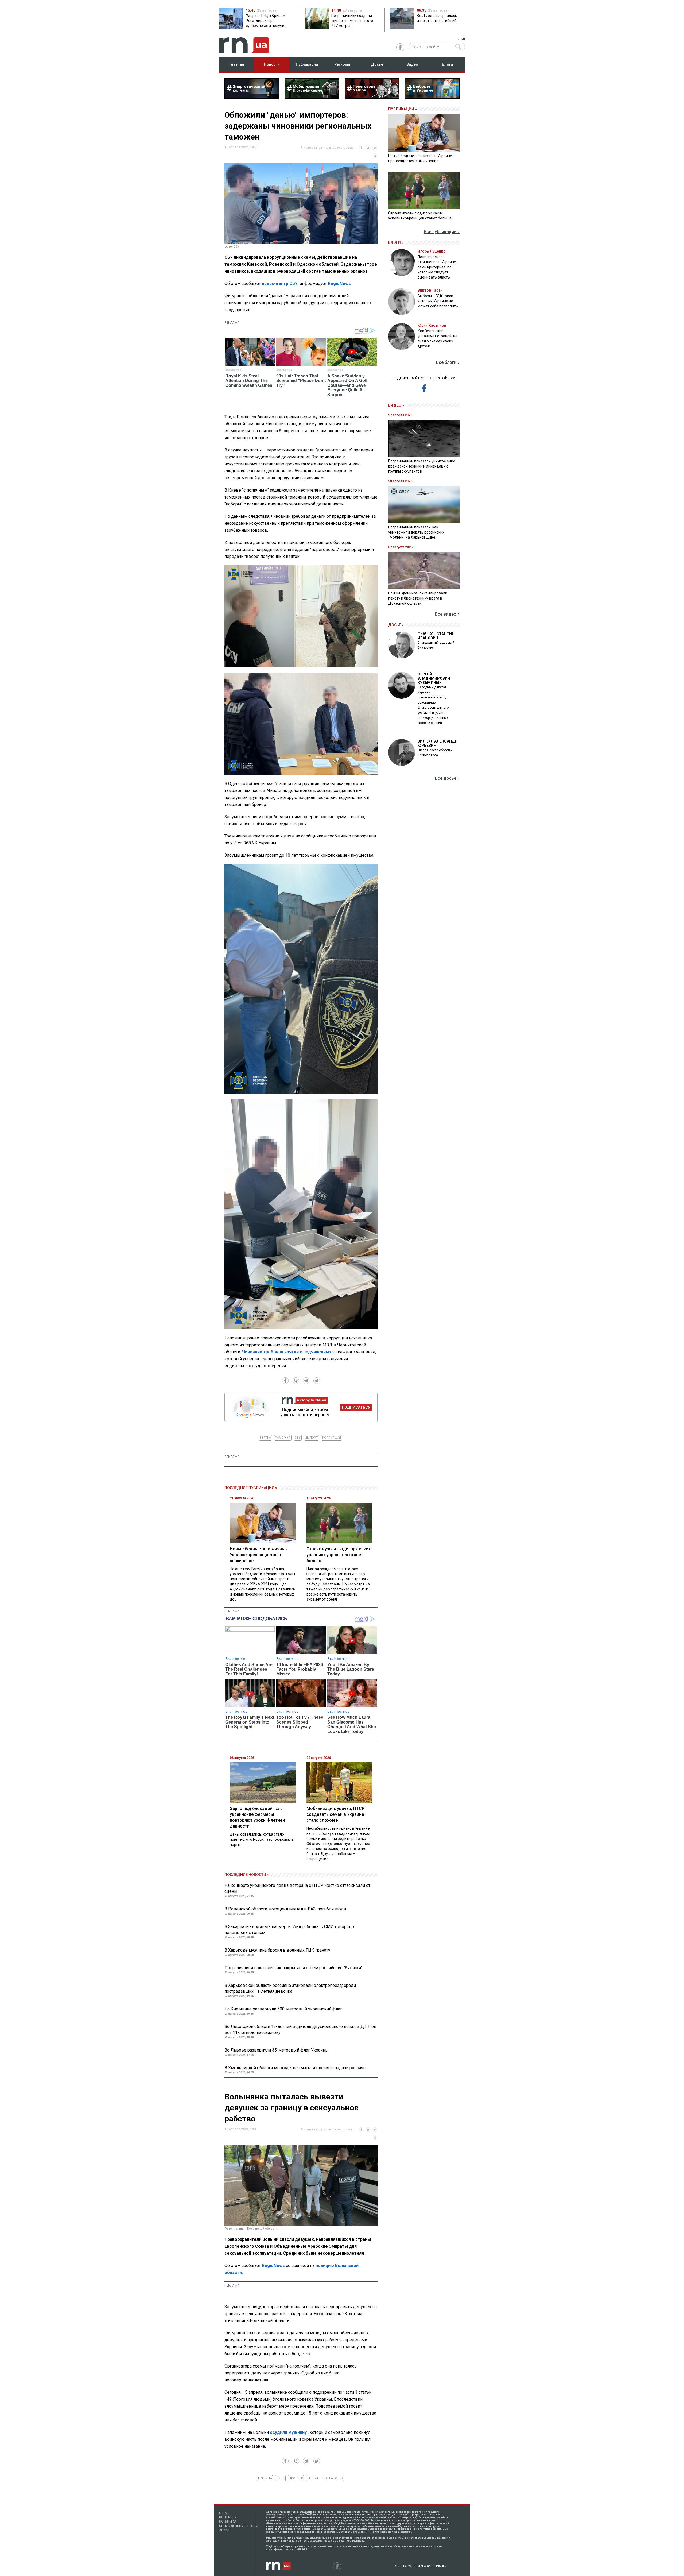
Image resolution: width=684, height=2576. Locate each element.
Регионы (342, 64)
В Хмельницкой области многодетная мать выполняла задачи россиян (295, 2068)
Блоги (447, 64)
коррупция (332, 1438)
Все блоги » (448, 362)
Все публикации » (442, 232)
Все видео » (447, 614)
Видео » (396, 405)
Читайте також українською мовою (327, 148)
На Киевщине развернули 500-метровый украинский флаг (283, 2009)
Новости (272, 64)
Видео (412, 64)
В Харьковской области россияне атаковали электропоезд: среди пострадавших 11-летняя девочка (290, 1988)
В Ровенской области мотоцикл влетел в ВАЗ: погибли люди (285, 1909)
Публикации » (403, 109)
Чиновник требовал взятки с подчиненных (287, 1352)
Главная (237, 64)
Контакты (228, 2517)
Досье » (396, 625)
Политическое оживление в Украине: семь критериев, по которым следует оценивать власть (437, 267)
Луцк (280, 2478)
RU (463, 39)
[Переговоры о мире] (372, 97)
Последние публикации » (251, 1488)
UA (457, 39)
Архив (224, 2530)
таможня (283, 1438)
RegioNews (339, 283)
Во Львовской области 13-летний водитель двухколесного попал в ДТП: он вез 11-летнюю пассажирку (300, 2029)
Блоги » (396, 242)
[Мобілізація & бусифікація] (312, 97)
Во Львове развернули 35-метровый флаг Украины (277, 2050)
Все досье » (447, 778)
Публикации (307, 64)
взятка (265, 1438)
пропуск (296, 2478)
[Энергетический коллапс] (252, 97)
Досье (377, 64)
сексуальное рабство (325, 2478)
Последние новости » (247, 1875)
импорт (311, 1438)
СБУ (298, 1438)
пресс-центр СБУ (280, 283)
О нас (224, 2513)
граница (265, 2478)
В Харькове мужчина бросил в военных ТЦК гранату (277, 1950)
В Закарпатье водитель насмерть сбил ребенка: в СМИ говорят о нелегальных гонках (289, 1930)
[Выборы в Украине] (432, 97)
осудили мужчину (288, 2432)
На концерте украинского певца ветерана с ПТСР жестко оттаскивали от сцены (297, 1888)
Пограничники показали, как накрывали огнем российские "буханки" (293, 1968)
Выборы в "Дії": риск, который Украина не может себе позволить (438, 301)
